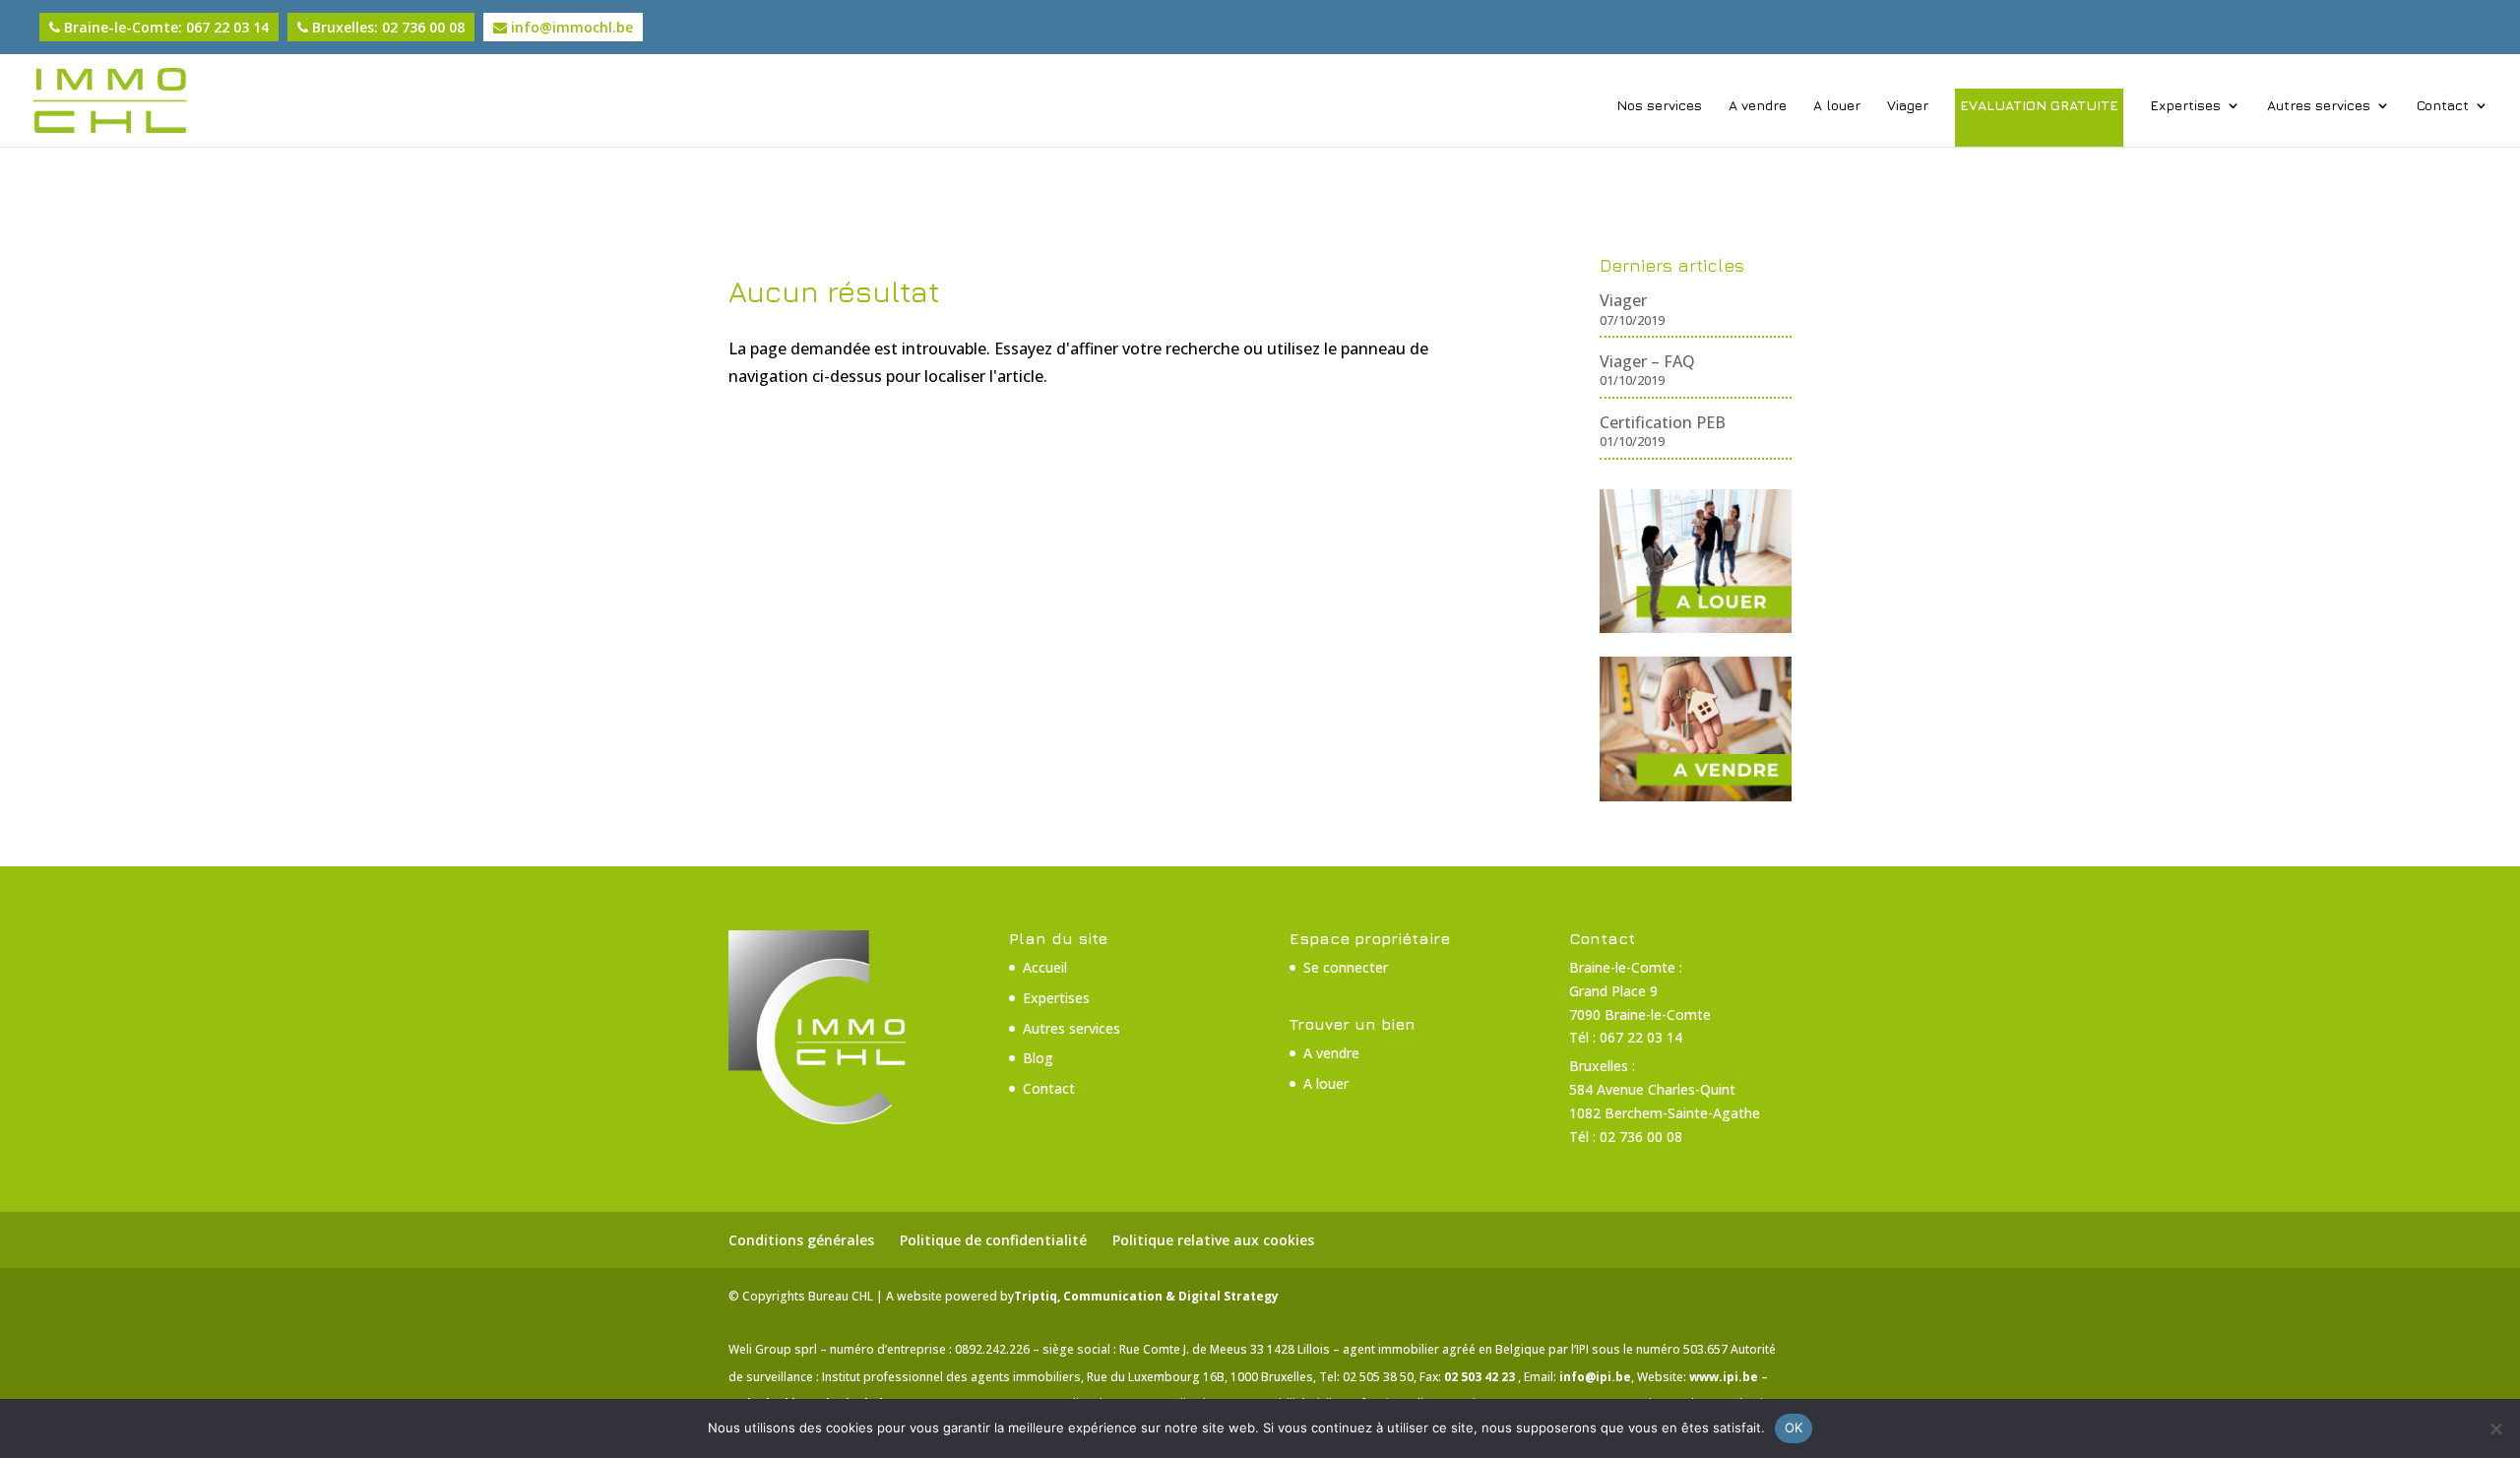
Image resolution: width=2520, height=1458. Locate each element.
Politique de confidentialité (993, 1240)
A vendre (1758, 106)
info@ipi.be (1595, 1377)
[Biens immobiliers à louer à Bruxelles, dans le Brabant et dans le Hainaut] (1696, 627)
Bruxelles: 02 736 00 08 (386, 27)
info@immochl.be (570, 27)
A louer (1837, 106)
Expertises (2185, 106)
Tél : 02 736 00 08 (1626, 1137)
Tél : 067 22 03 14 (1626, 1037)
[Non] (2495, 1428)
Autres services (2319, 106)
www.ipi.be (1725, 1377)
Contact (2443, 106)
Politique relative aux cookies (1213, 1240)
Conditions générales (801, 1240)
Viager (1908, 106)
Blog (1038, 1058)
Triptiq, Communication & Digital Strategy (1146, 1296)
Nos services (1659, 106)
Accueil (1045, 967)
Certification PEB (1663, 422)
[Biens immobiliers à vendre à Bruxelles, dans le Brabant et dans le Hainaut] (1696, 795)
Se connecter (1346, 967)
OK (1794, 1427)
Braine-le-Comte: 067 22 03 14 (164, 27)
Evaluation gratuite (2039, 105)
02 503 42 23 (1481, 1377)
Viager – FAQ (1647, 361)
